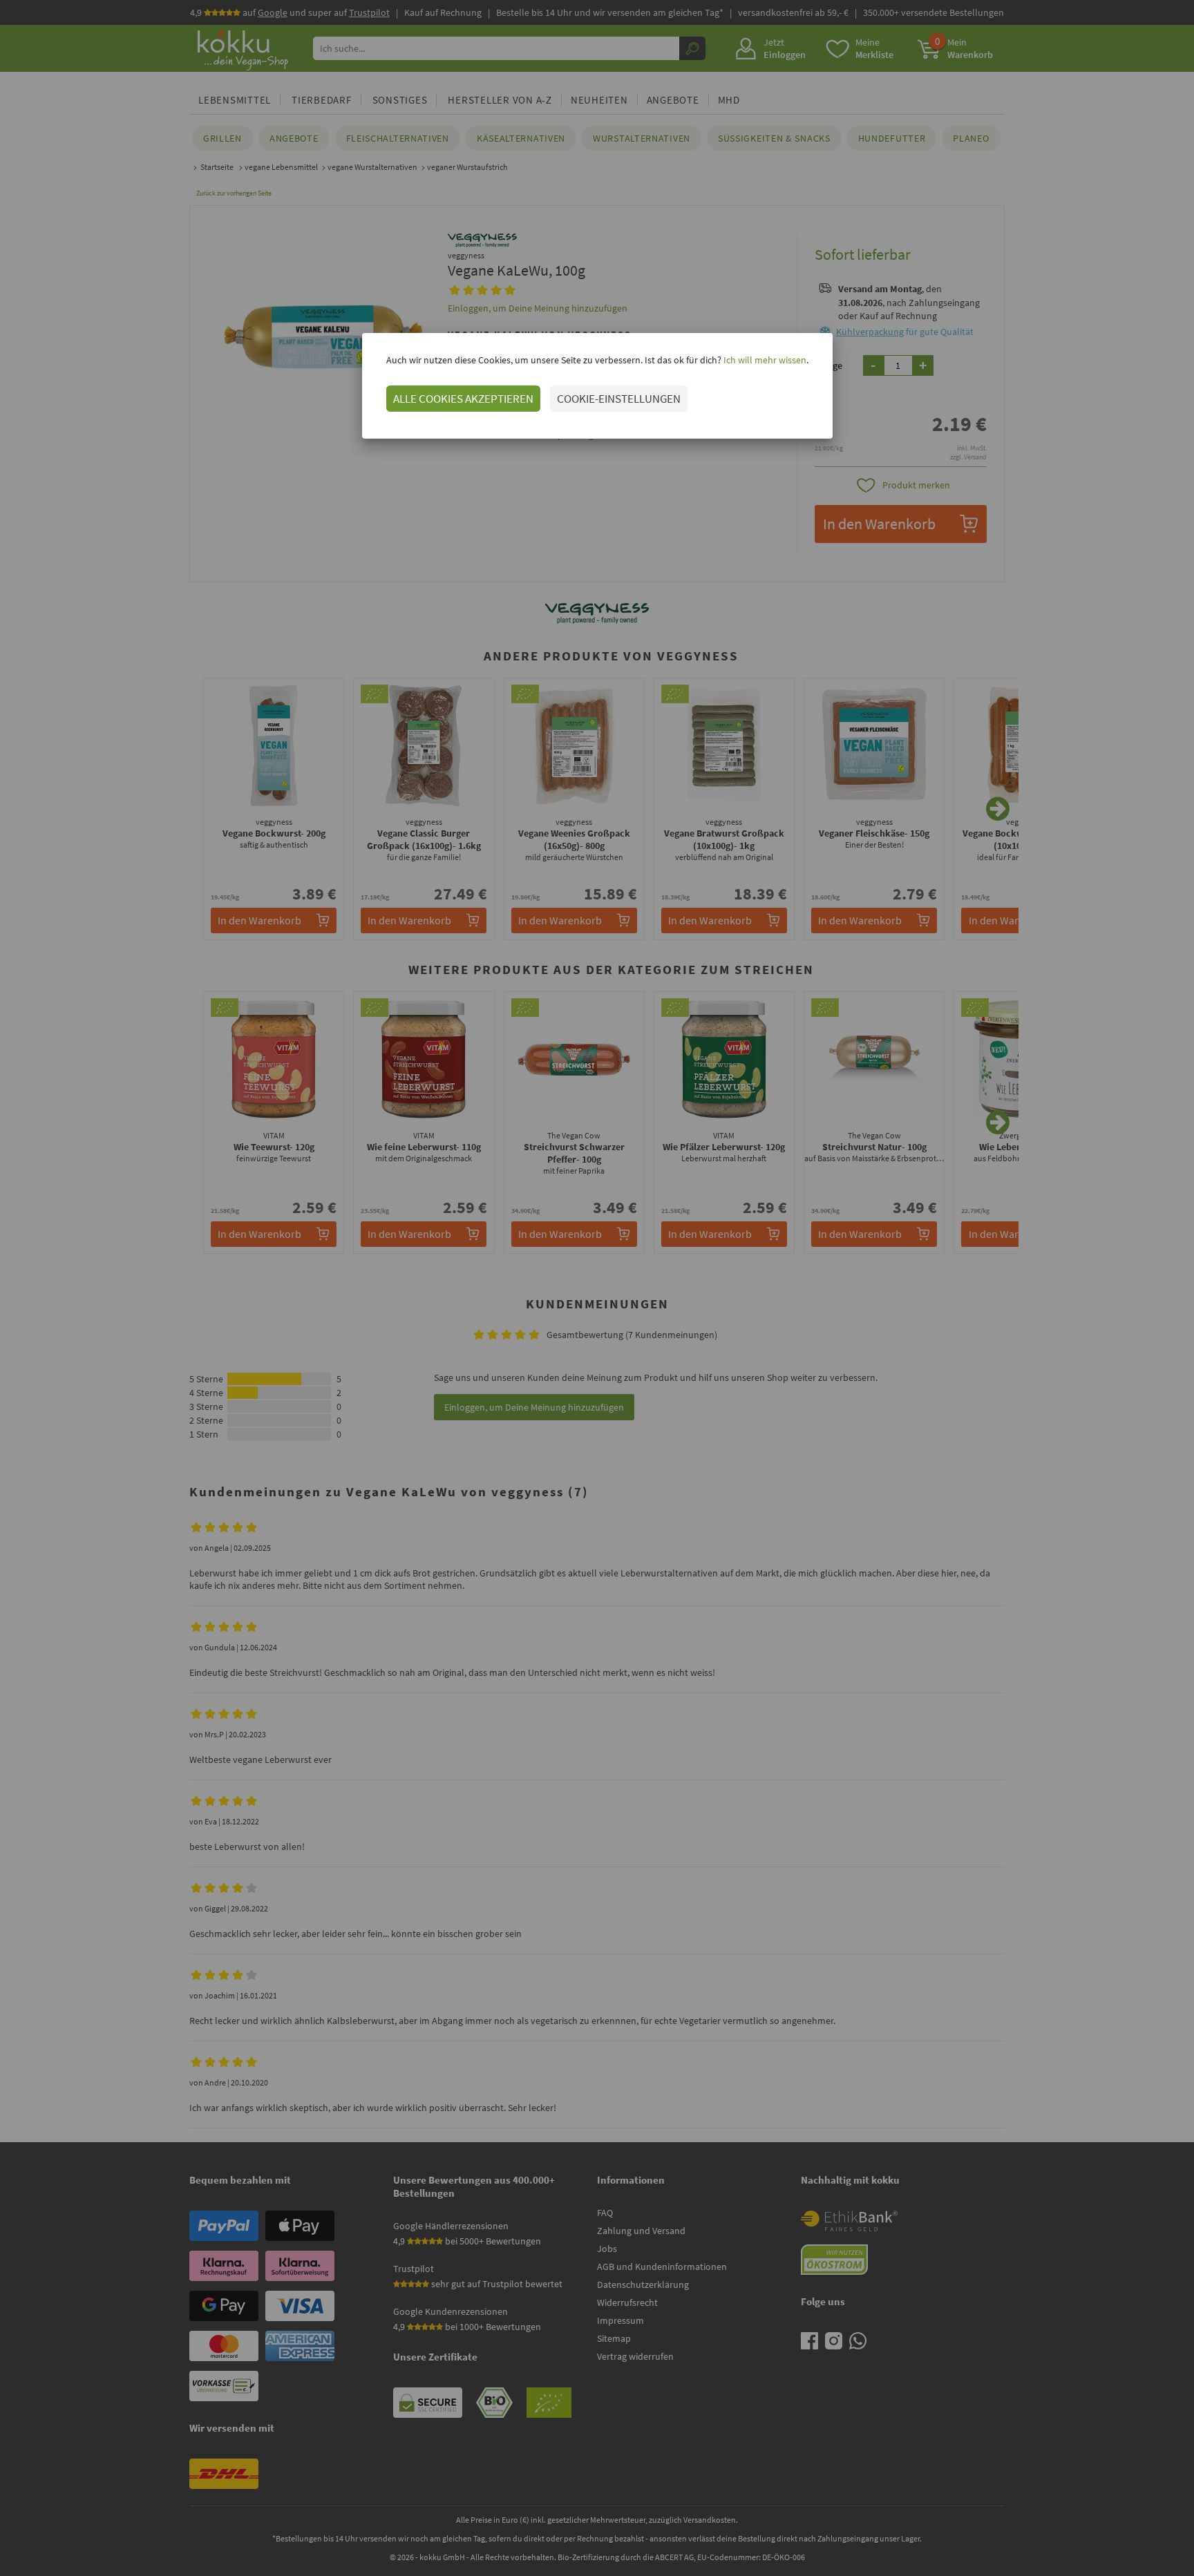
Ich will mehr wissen (764, 360)
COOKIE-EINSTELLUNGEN (619, 399)
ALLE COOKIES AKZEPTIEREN (463, 399)
